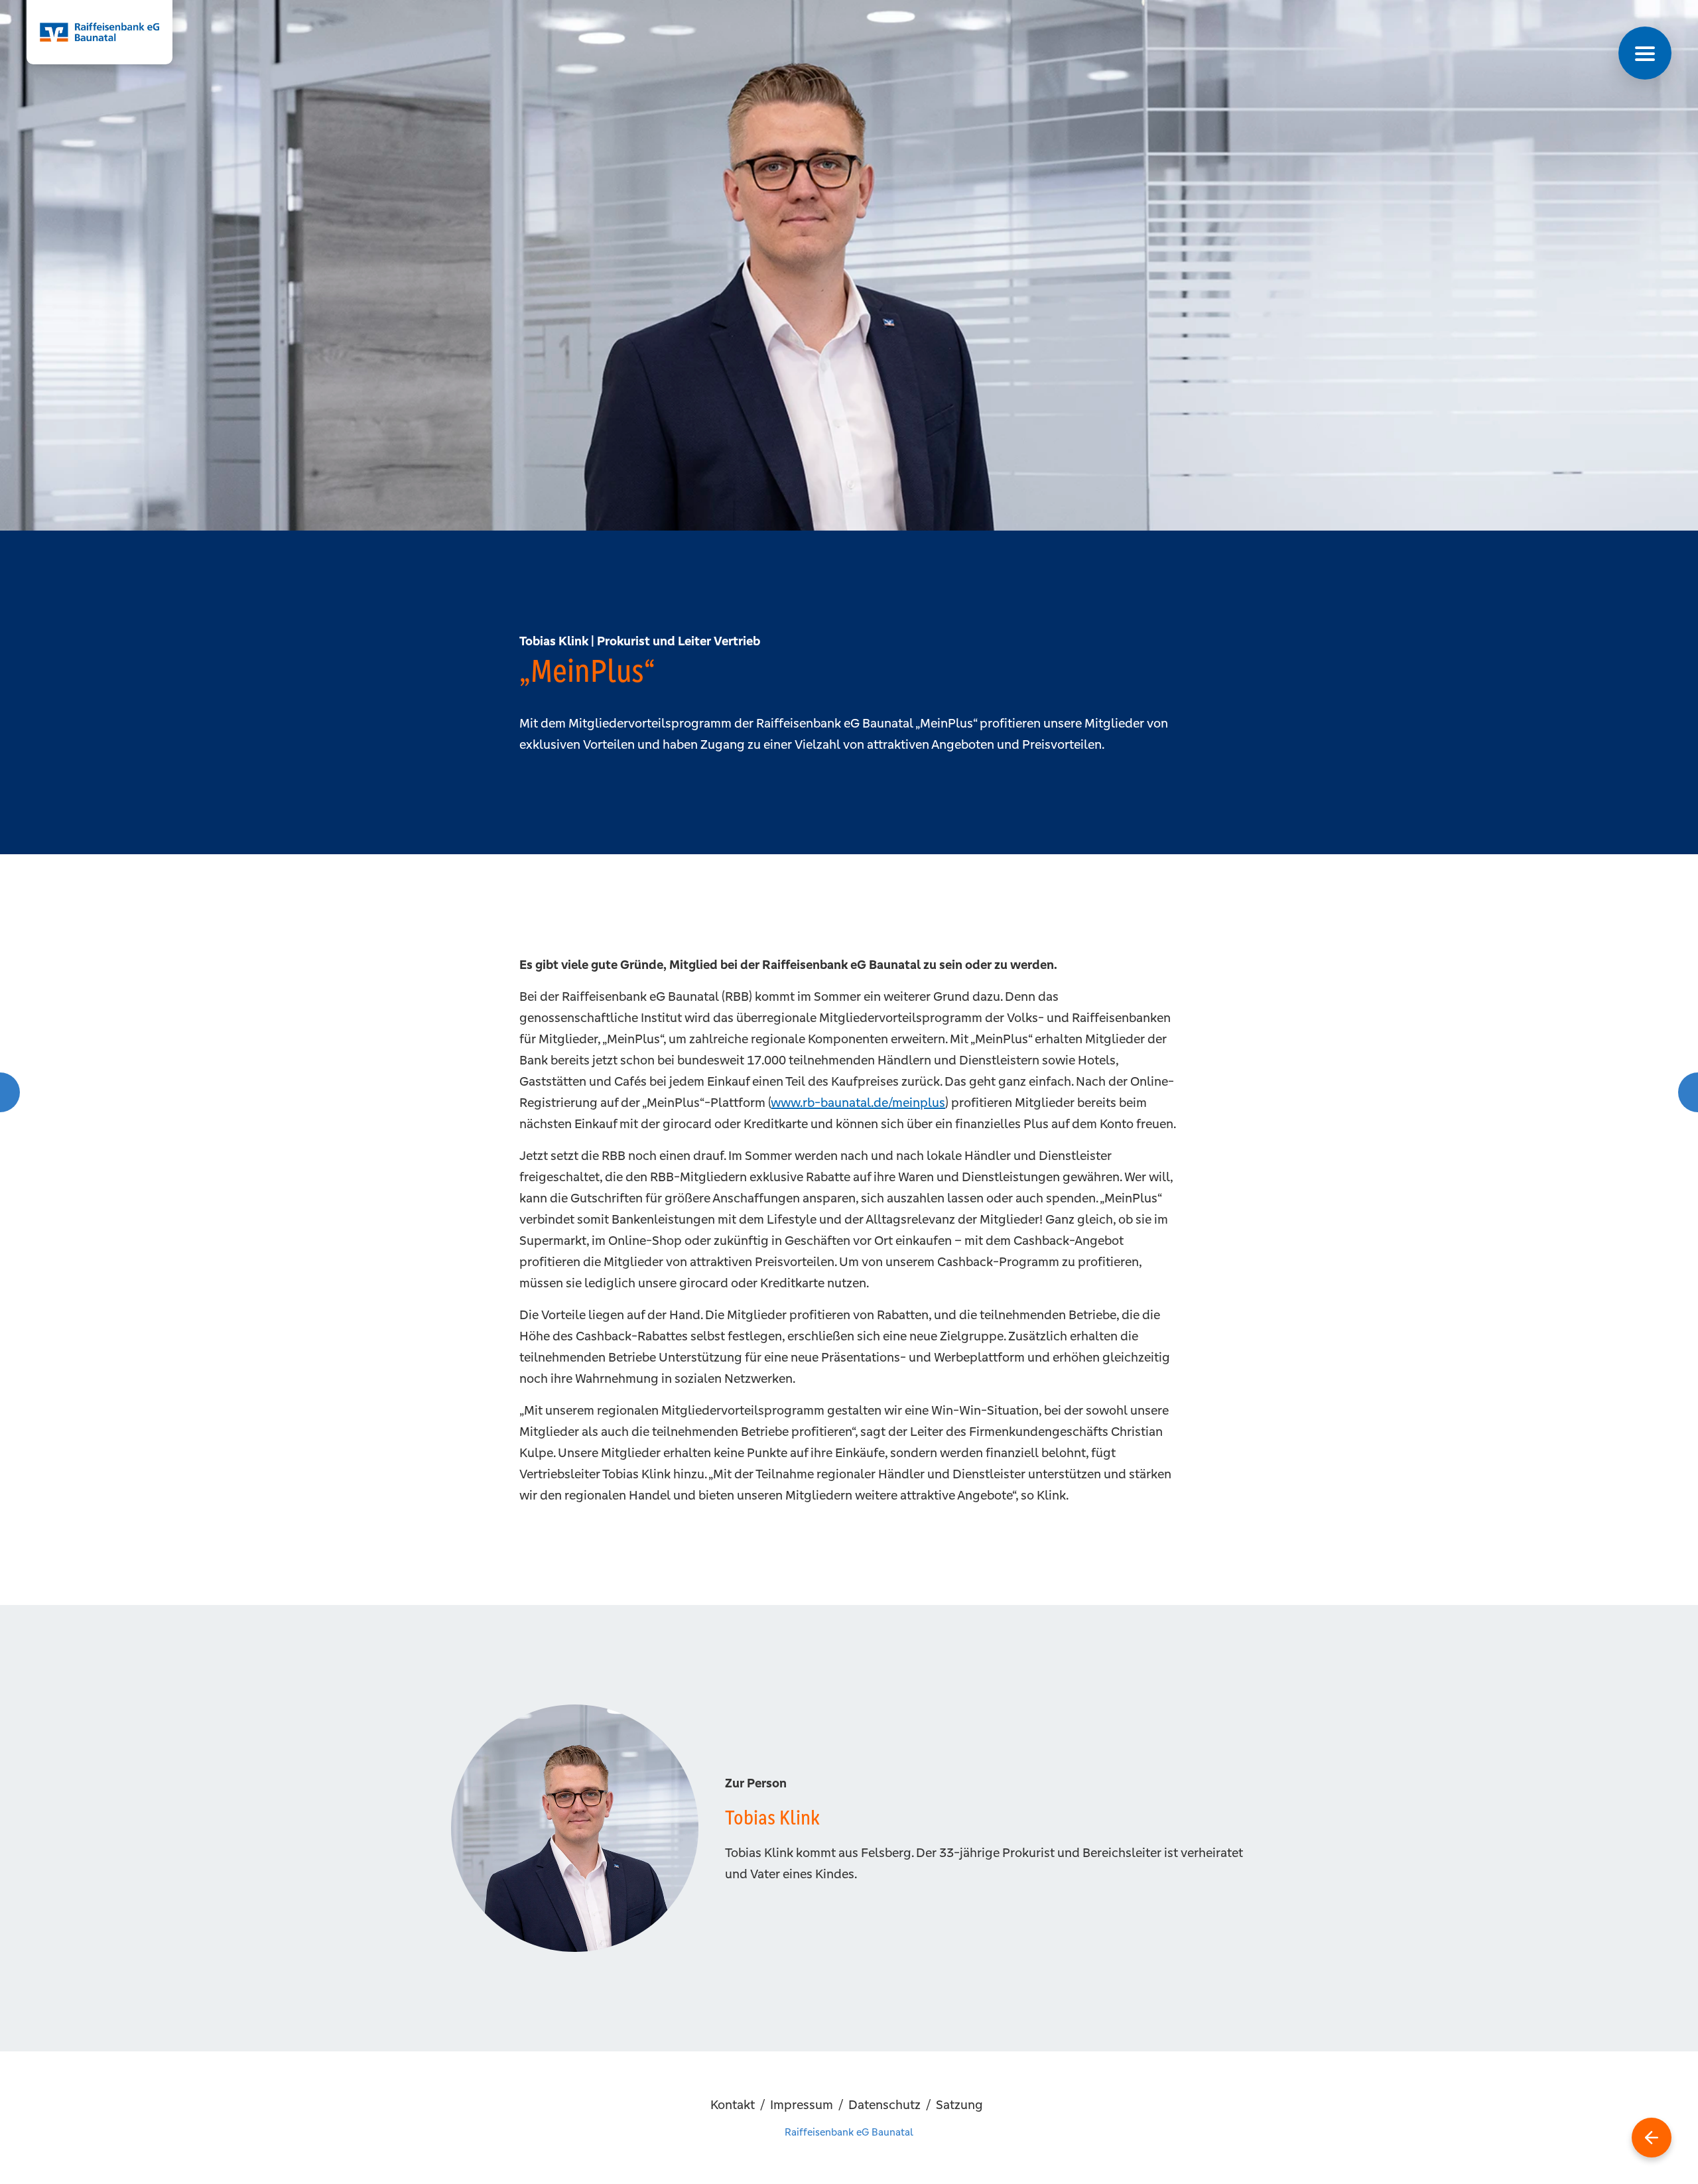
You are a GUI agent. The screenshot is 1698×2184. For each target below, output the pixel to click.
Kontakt (733, 2104)
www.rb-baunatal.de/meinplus (858, 1102)
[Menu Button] (1645, 53)
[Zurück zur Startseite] (1652, 2138)
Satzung (959, 2104)
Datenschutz (884, 2104)
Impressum (802, 2104)
